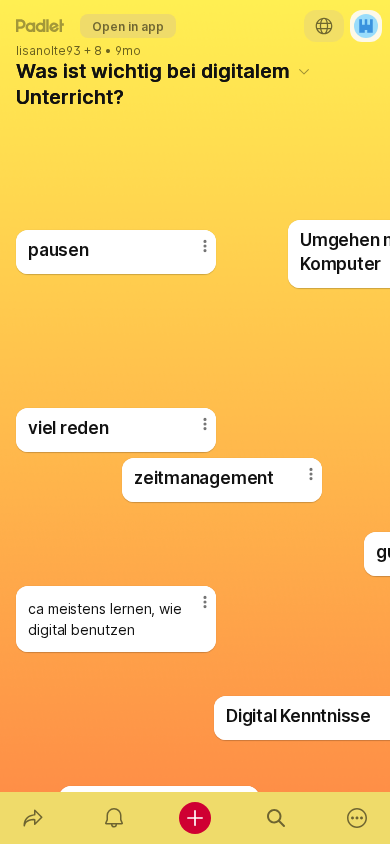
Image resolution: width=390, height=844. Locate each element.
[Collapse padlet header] (304, 71)
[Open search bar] (276, 818)
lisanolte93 (48, 51)
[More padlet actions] (357, 818)
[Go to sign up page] (366, 26)
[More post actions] (298, 482)
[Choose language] (324, 26)
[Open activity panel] (113, 818)
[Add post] (194, 818)
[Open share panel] (32, 818)
